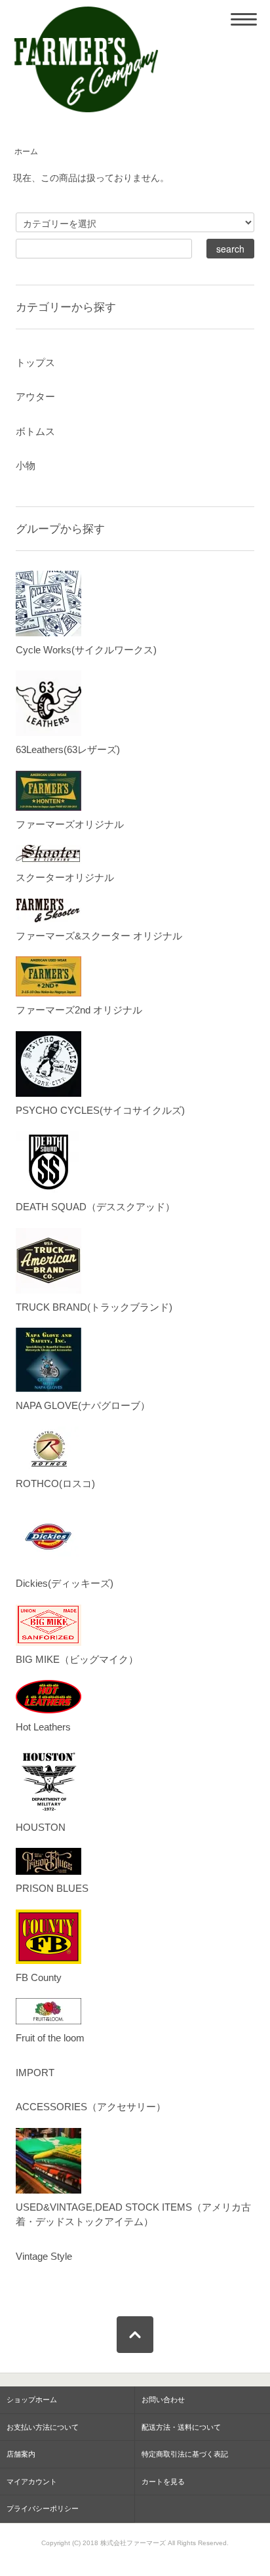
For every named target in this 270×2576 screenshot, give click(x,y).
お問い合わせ (163, 2400)
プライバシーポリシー (43, 2508)
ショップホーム (32, 2400)
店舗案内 (21, 2454)
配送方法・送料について (181, 2427)
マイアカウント (32, 2482)
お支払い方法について (43, 2427)
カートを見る (163, 2482)
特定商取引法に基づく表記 (185, 2454)
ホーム (26, 152)
